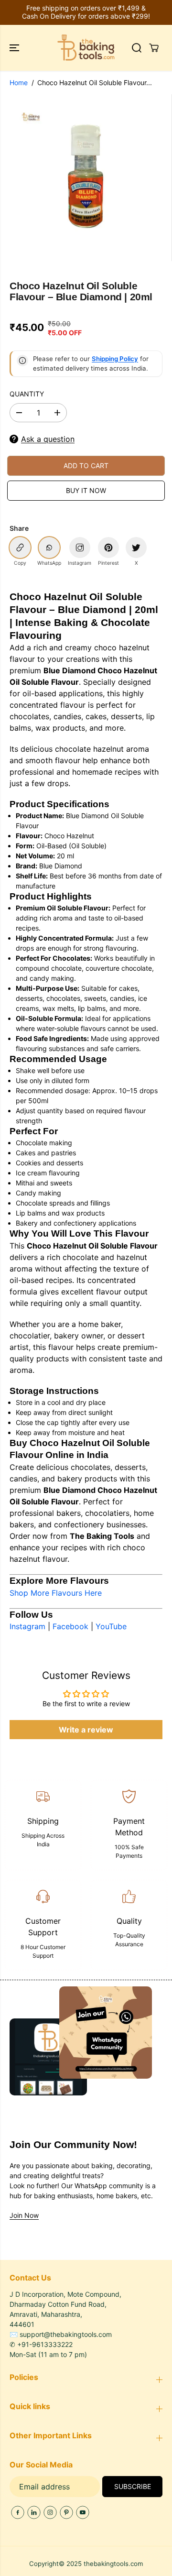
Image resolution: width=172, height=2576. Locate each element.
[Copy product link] (20, 548)
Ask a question (48, 439)
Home (19, 82)
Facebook (70, 1626)
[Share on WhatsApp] (49, 548)
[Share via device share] (80, 548)
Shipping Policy (115, 359)
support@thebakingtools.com (66, 2334)
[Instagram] (50, 2512)
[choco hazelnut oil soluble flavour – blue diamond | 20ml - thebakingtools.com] (88, 178)
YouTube (111, 1626)
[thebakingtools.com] (86, 48)
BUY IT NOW (86, 490)
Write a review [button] (86, 1730)
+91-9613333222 (45, 2344)
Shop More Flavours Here (56, 1593)
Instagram (27, 1626)
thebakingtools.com (113, 2564)
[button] (15, 48)
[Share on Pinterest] (108, 548)
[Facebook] (18, 2512)
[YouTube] (83, 2512)
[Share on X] (136, 548)
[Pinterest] (66, 2512)
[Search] (137, 48)
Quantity (27, 394)
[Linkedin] (34, 2512)
